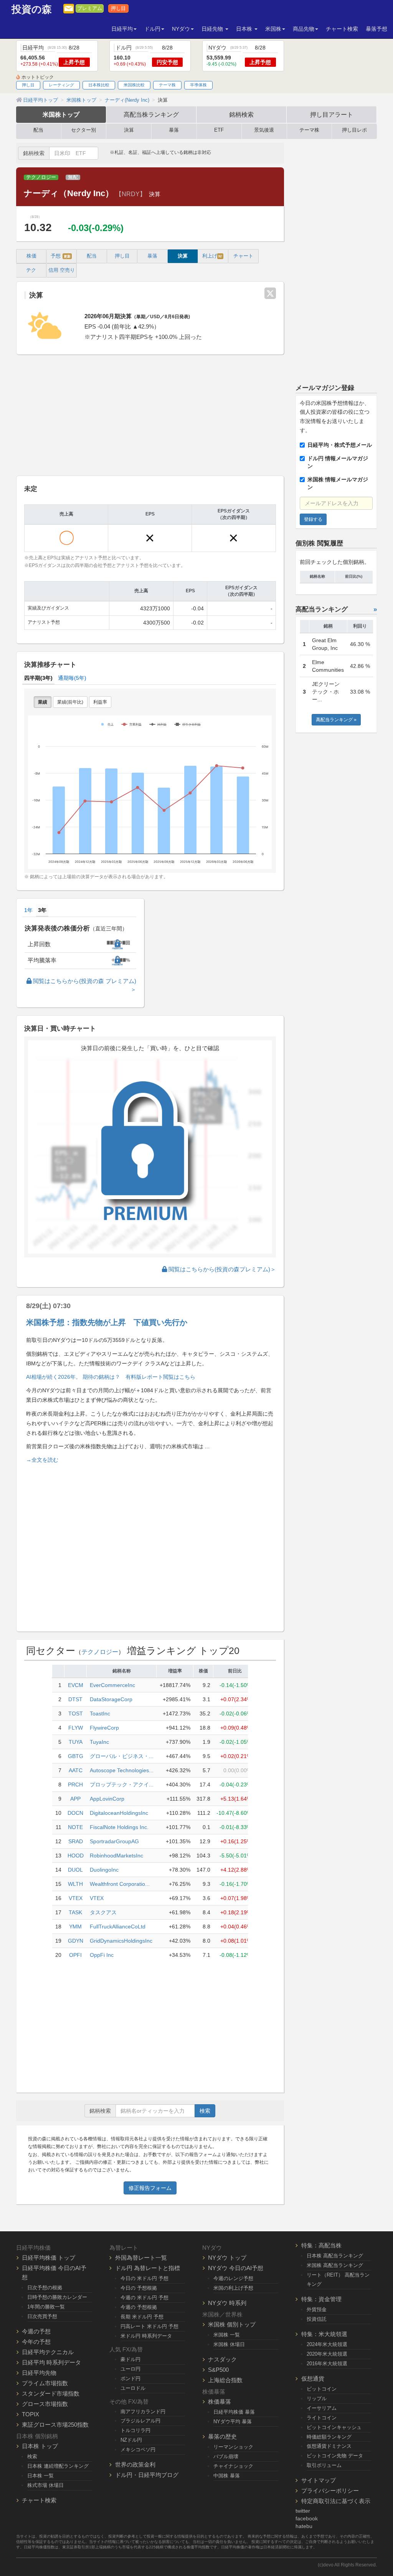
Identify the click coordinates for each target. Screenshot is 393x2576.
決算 (129, 130)
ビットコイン (322, 2389)
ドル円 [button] (152, 29)
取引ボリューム (324, 2465)
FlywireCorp (104, 1728)
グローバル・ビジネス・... (122, 1756)
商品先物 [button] (304, 29)
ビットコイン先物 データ (335, 2456)
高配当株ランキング (151, 114)
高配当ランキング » (336, 720)
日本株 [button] (245, 29)
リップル (317, 2398)
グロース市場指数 (45, 2404)
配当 (38, 130)
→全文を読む (42, 1460)
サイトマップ (319, 2480)
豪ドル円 (130, 2359)
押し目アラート (332, 114)
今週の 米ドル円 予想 (144, 2298)
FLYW (76, 1728)
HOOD (76, 1856)
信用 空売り (62, 270)
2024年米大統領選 (327, 2344)
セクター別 (83, 130)
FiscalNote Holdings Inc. (119, 1827)
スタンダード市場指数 (51, 2393)
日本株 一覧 (40, 2476)
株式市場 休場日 (45, 2485)
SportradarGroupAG (114, 1841)
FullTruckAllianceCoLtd (118, 1927)
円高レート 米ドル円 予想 (149, 2326)
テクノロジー (41, 177)
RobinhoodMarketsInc (116, 1856)
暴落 (174, 130)
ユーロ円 (130, 2369)
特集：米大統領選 (324, 2334)
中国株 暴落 (227, 2476)
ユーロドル (133, 2388)
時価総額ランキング (329, 2437)
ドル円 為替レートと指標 (148, 2268)
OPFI (75, 1955)
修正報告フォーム (150, 2188)
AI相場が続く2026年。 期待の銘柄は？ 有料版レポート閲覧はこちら (111, 1377)
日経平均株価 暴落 (234, 2412)
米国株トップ (61, 114)
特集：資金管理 (321, 2299)
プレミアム (90, 8)
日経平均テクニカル (48, 2352)
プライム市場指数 (45, 2383)
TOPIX (31, 2414)
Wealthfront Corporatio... (120, 1884)
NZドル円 (131, 2440)
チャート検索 (342, 29)
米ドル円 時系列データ (146, 2336)
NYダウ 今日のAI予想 (236, 2268)
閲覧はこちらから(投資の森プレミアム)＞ (221, 1269)
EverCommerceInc (112, 1685)
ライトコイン (322, 2418)
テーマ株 (167, 85)
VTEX (76, 1898)
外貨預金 (317, 2309)
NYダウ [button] (181, 29)
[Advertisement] (150, 416)
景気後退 (264, 130)
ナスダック (222, 2359)
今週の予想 (36, 2331)
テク (31, 270)
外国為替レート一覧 (141, 2258)
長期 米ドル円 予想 (142, 2317)
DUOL (75, 1870)
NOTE (75, 1827)
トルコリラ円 (135, 2430)
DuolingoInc (104, 1870)
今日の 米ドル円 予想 (144, 2278)
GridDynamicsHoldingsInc (121, 1941)
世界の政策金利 (135, 2464)
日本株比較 (99, 85)
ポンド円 (130, 2379)
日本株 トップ (40, 2446)
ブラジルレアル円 (140, 2421)
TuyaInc (99, 1742)
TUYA (76, 1742)
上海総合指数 (225, 2380)
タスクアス (103, 1912)
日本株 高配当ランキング (335, 2256)
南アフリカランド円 (143, 2412)
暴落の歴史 (222, 2436)
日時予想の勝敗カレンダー (57, 2297)
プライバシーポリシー (330, 2491)
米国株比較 (134, 85)
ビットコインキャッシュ (334, 2427)
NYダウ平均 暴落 (233, 2422)
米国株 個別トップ (232, 2324)
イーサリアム (322, 2408)
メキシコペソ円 (138, 2450)
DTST (75, 1699)
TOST (76, 1713)
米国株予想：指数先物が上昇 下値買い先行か (107, 1322)
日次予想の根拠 (45, 2288)
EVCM (76, 1685)
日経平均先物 (39, 2373)
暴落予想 (376, 29)
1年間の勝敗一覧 (46, 2307)
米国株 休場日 (229, 2344)
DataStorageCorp (111, 1699)
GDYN (76, 1941)
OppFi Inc (102, 1955)
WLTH (75, 1884)
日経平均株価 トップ (49, 2258)
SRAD (76, 1841)
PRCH (75, 1785)
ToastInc (100, 1713)
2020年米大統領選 (327, 2354)
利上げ (212, 256)
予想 (61, 256)
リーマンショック (233, 2447)
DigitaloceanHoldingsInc (119, 1813)
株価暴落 (220, 2402)
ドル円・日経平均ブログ (147, 2475)
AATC (76, 1770)
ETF (219, 130)
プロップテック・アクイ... (122, 1785)
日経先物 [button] (213, 29)
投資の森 (32, 9)
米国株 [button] (273, 29)
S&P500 (218, 2370)
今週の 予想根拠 (139, 2307)
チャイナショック (233, 2466)
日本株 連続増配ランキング (58, 2466)
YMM (75, 1927)
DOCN (75, 1813)
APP (75, 1799)
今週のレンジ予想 (233, 2278)
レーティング (61, 85)
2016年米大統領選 (327, 2364)
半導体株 (198, 85)
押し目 (118, 8)
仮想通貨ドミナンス (329, 2446)
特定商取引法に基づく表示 (336, 2501)
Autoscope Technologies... (122, 1770)
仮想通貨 (313, 2379)
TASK (75, 1912)
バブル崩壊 (226, 2456)
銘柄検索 (241, 114)
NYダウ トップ (227, 2258)
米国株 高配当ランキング (335, 2265)
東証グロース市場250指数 (55, 2425)
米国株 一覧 (227, 2335)
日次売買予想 (42, 2316)
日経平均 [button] (122, 29)
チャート (243, 256)
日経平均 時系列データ (51, 2362)
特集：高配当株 (321, 2245)
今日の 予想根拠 (139, 2288)
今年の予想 (36, 2342)
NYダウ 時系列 (227, 2303)
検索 (205, 2111)
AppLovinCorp (107, 1799)
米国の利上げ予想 (233, 2288)
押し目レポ (354, 130)
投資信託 (317, 2319)
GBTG (76, 1756)
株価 (31, 256)
